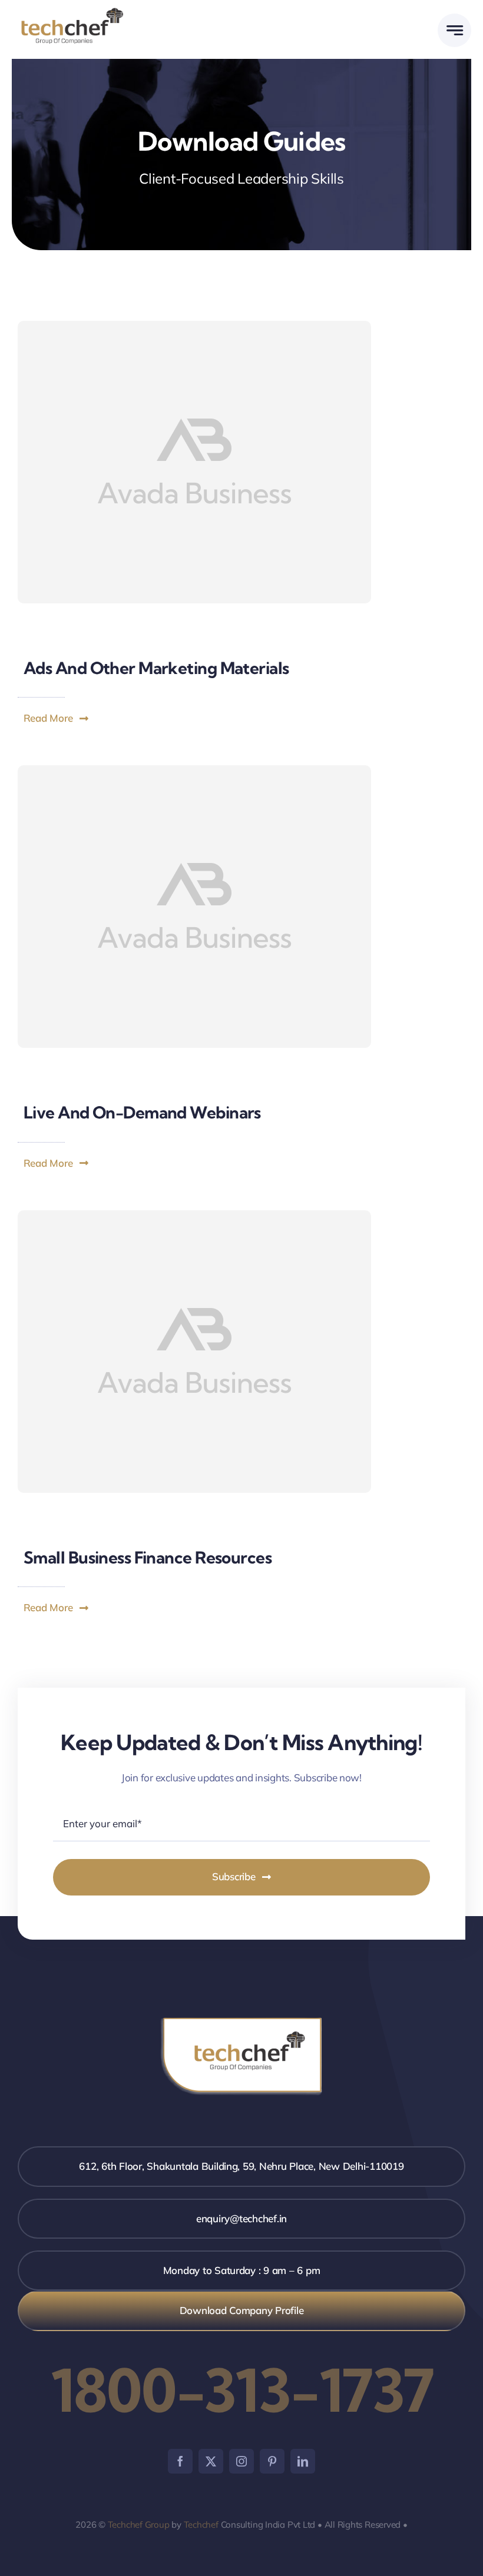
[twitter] (211, 2461)
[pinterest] (272, 2461)
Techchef (201, 2524)
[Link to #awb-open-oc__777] (454, 30)
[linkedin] (303, 2461)
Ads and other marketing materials (156, 668)
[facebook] (180, 2461)
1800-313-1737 (242, 2390)
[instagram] (241, 2461)
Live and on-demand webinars (142, 1112)
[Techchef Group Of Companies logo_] (72, 11)
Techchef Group (139, 2524)
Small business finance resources (148, 1557)
